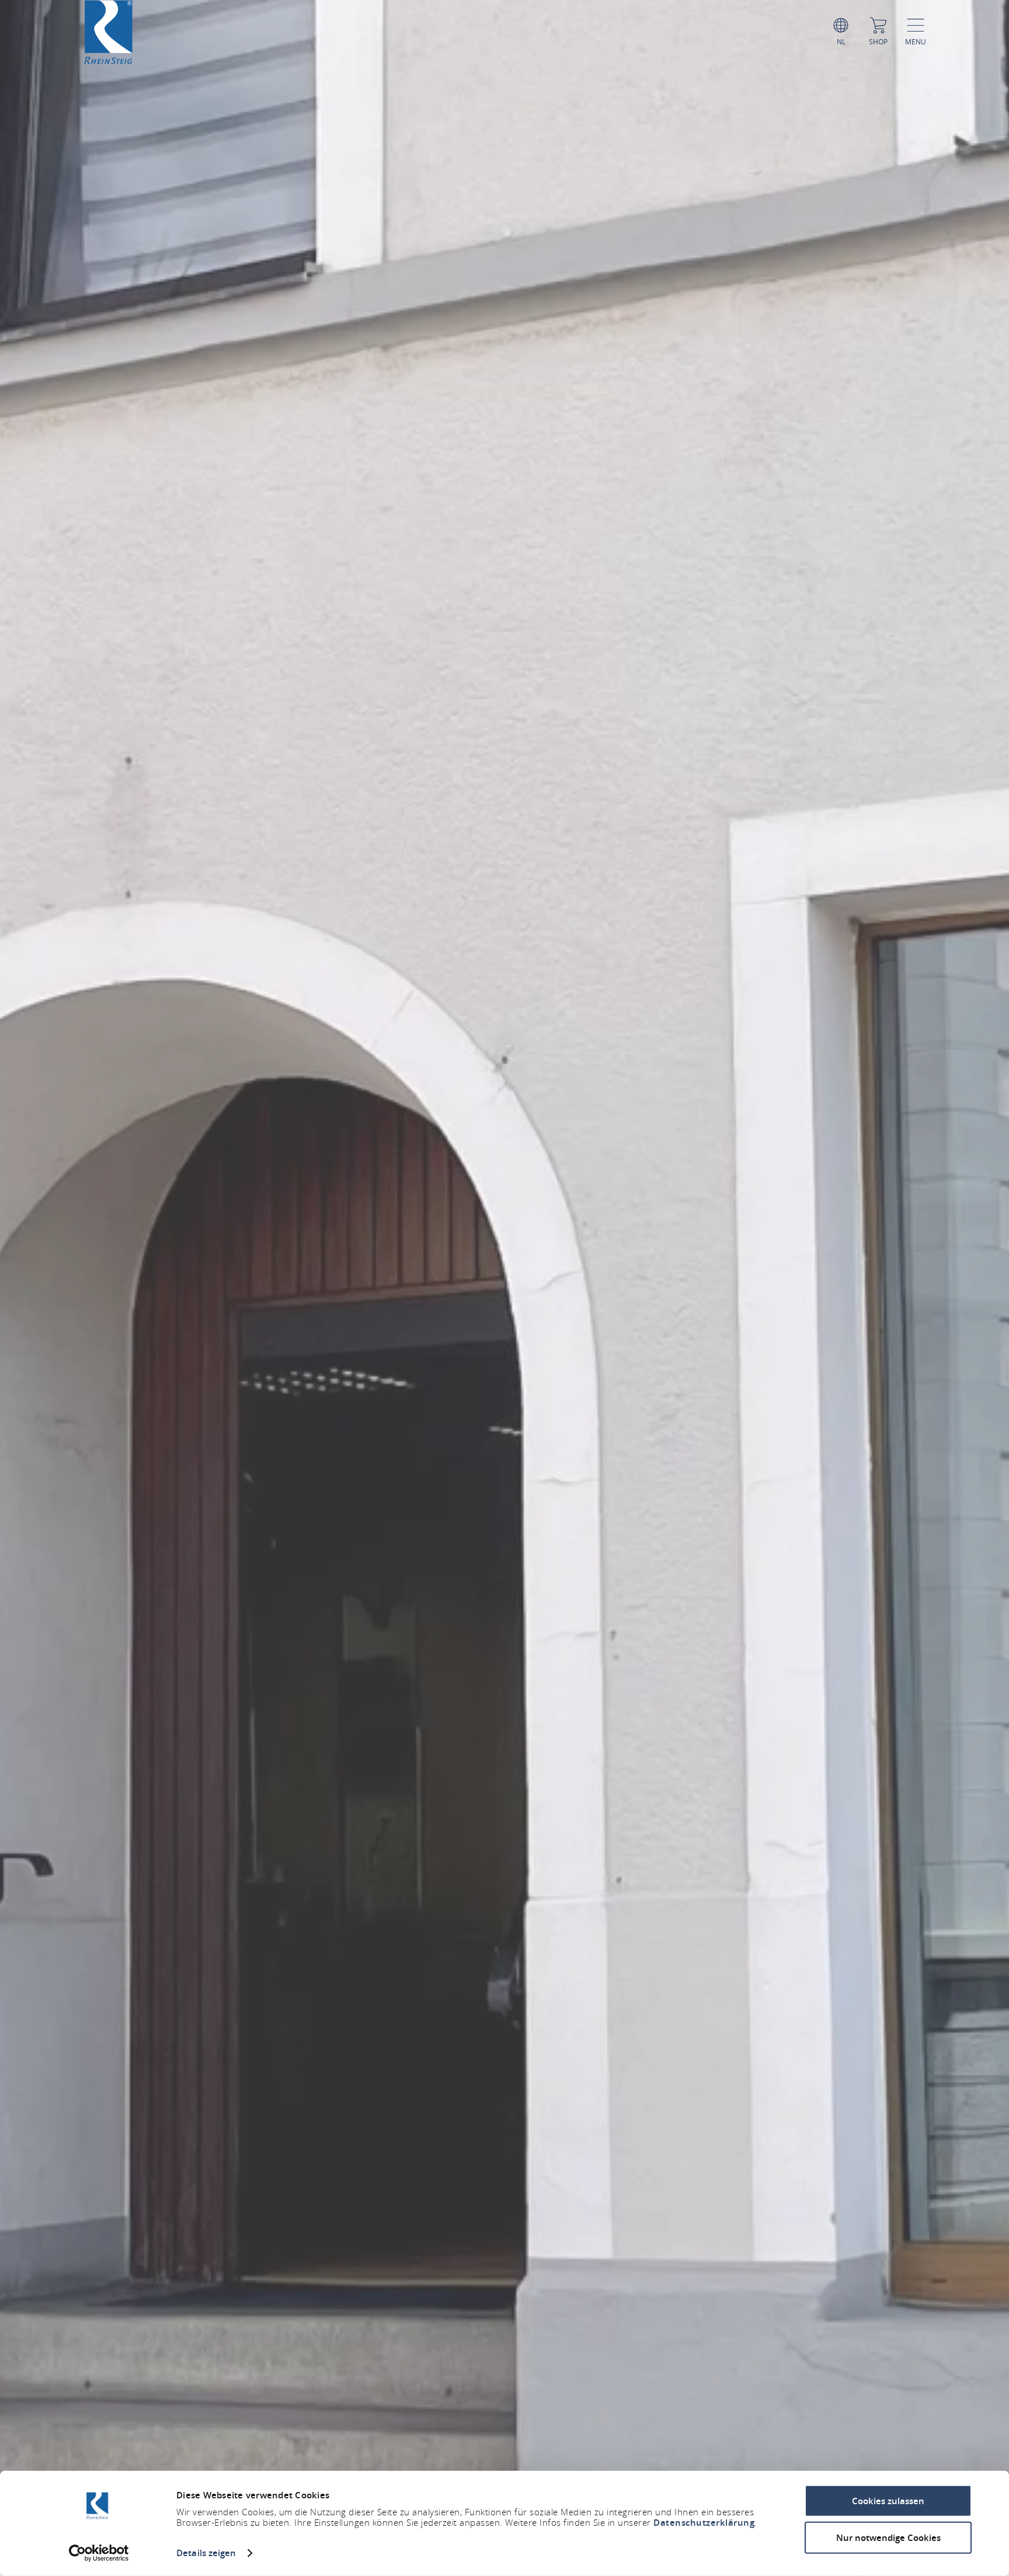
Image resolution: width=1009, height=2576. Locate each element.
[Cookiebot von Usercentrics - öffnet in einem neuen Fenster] (99, 2553)
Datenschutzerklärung (704, 2523)
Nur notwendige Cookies (888, 2537)
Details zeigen (206, 2553)
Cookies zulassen (888, 2501)
